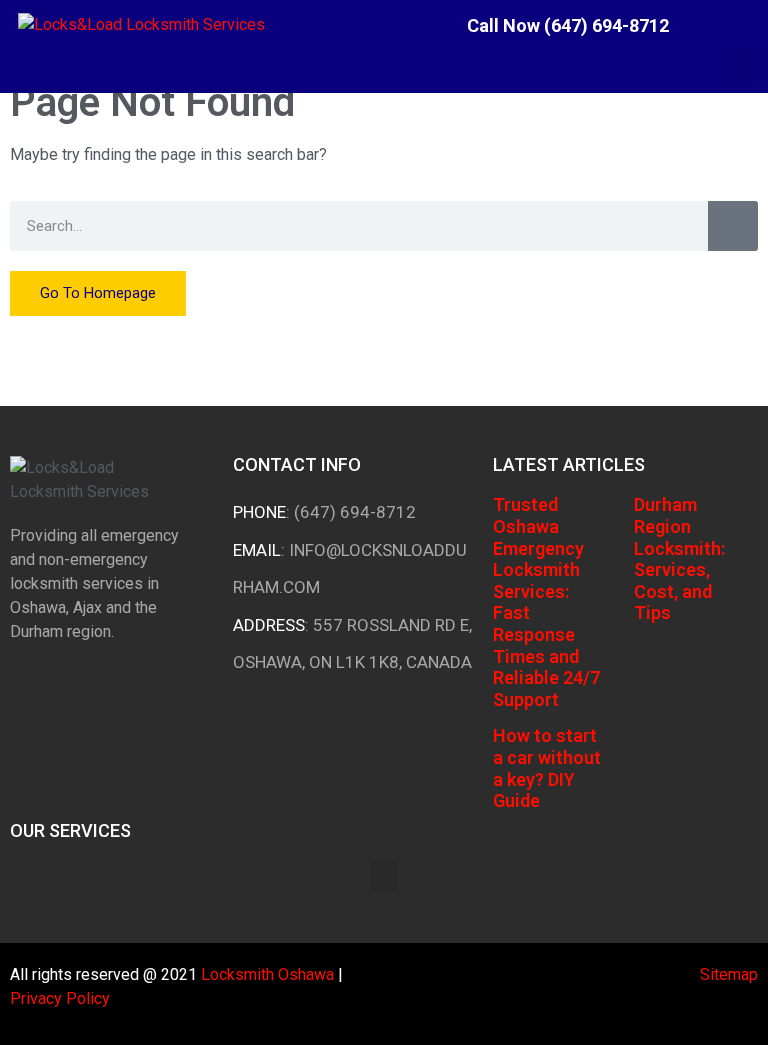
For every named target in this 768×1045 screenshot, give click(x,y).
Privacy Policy (60, 998)
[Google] (753, 25)
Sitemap (729, 974)
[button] (744, 66)
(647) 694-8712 (355, 512)
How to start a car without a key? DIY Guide (547, 768)
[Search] (733, 226)
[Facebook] (704, 25)
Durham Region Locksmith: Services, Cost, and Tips (679, 558)
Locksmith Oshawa (267, 974)
